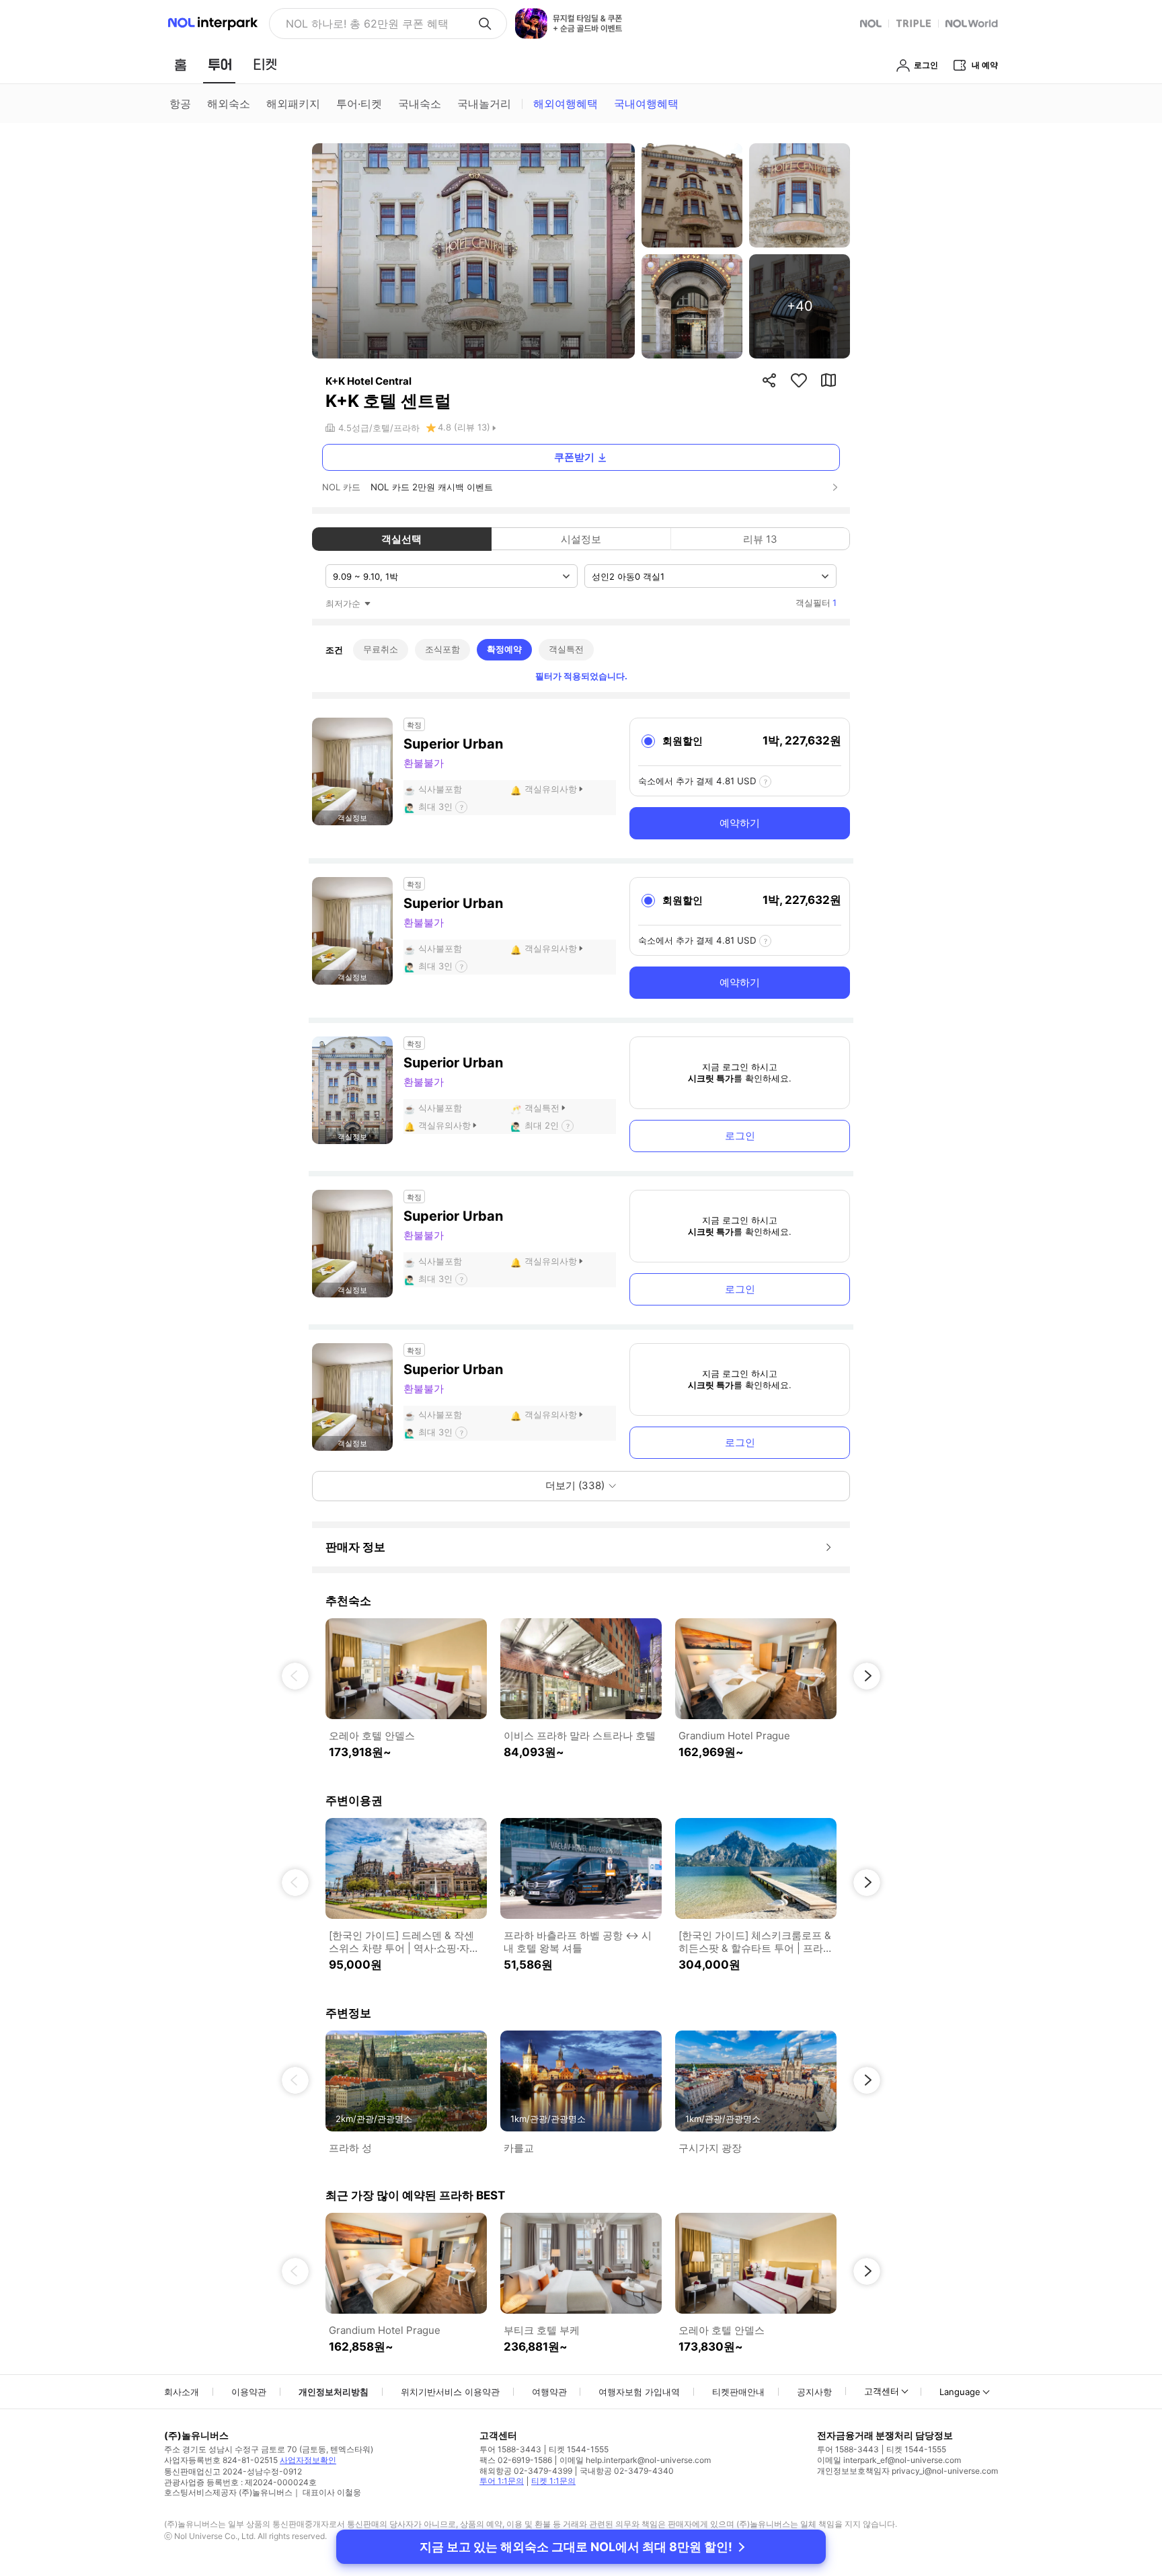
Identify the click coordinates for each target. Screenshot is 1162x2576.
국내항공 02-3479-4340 (627, 2471)
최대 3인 (435, 806)
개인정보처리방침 (334, 2392)
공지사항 (814, 2392)
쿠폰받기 (574, 457)
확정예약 (504, 649)
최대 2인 (542, 1125)
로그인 (740, 1136)
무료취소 (381, 649)
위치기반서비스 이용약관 (450, 2392)
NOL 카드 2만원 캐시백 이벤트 (432, 487)
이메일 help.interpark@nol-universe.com (635, 2460)
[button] (295, 1676)
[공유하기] (769, 380)
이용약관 (249, 2392)
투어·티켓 (359, 104)
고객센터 (882, 2391)
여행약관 (549, 2392)
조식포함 (442, 649)
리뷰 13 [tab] (760, 539)
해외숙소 (229, 104)
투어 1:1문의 (502, 2481)
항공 (180, 104)
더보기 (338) (575, 1485)
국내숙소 (420, 104)
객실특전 (566, 649)
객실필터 (816, 603)
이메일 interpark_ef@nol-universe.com (889, 2460)
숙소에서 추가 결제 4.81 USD (697, 781)
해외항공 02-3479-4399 (526, 2471)
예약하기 (740, 823)
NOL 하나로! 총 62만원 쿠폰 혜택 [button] (367, 24)
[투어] (220, 65)
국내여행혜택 (646, 104)
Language (960, 2392)
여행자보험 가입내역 (639, 2392)
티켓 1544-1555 (579, 2449)
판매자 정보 (355, 1547)
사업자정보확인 (308, 2460)
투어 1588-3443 (510, 2449)
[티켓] (265, 65)
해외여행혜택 (566, 104)
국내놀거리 (484, 104)
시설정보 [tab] (581, 539)
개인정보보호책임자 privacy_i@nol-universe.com (907, 2471)
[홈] (180, 65)
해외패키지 (293, 104)
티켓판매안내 (738, 2392)
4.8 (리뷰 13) (464, 427)
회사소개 (182, 2392)
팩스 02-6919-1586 (516, 2460)
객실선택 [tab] (401, 539)
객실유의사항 (551, 789)
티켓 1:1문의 (553, 2481)
